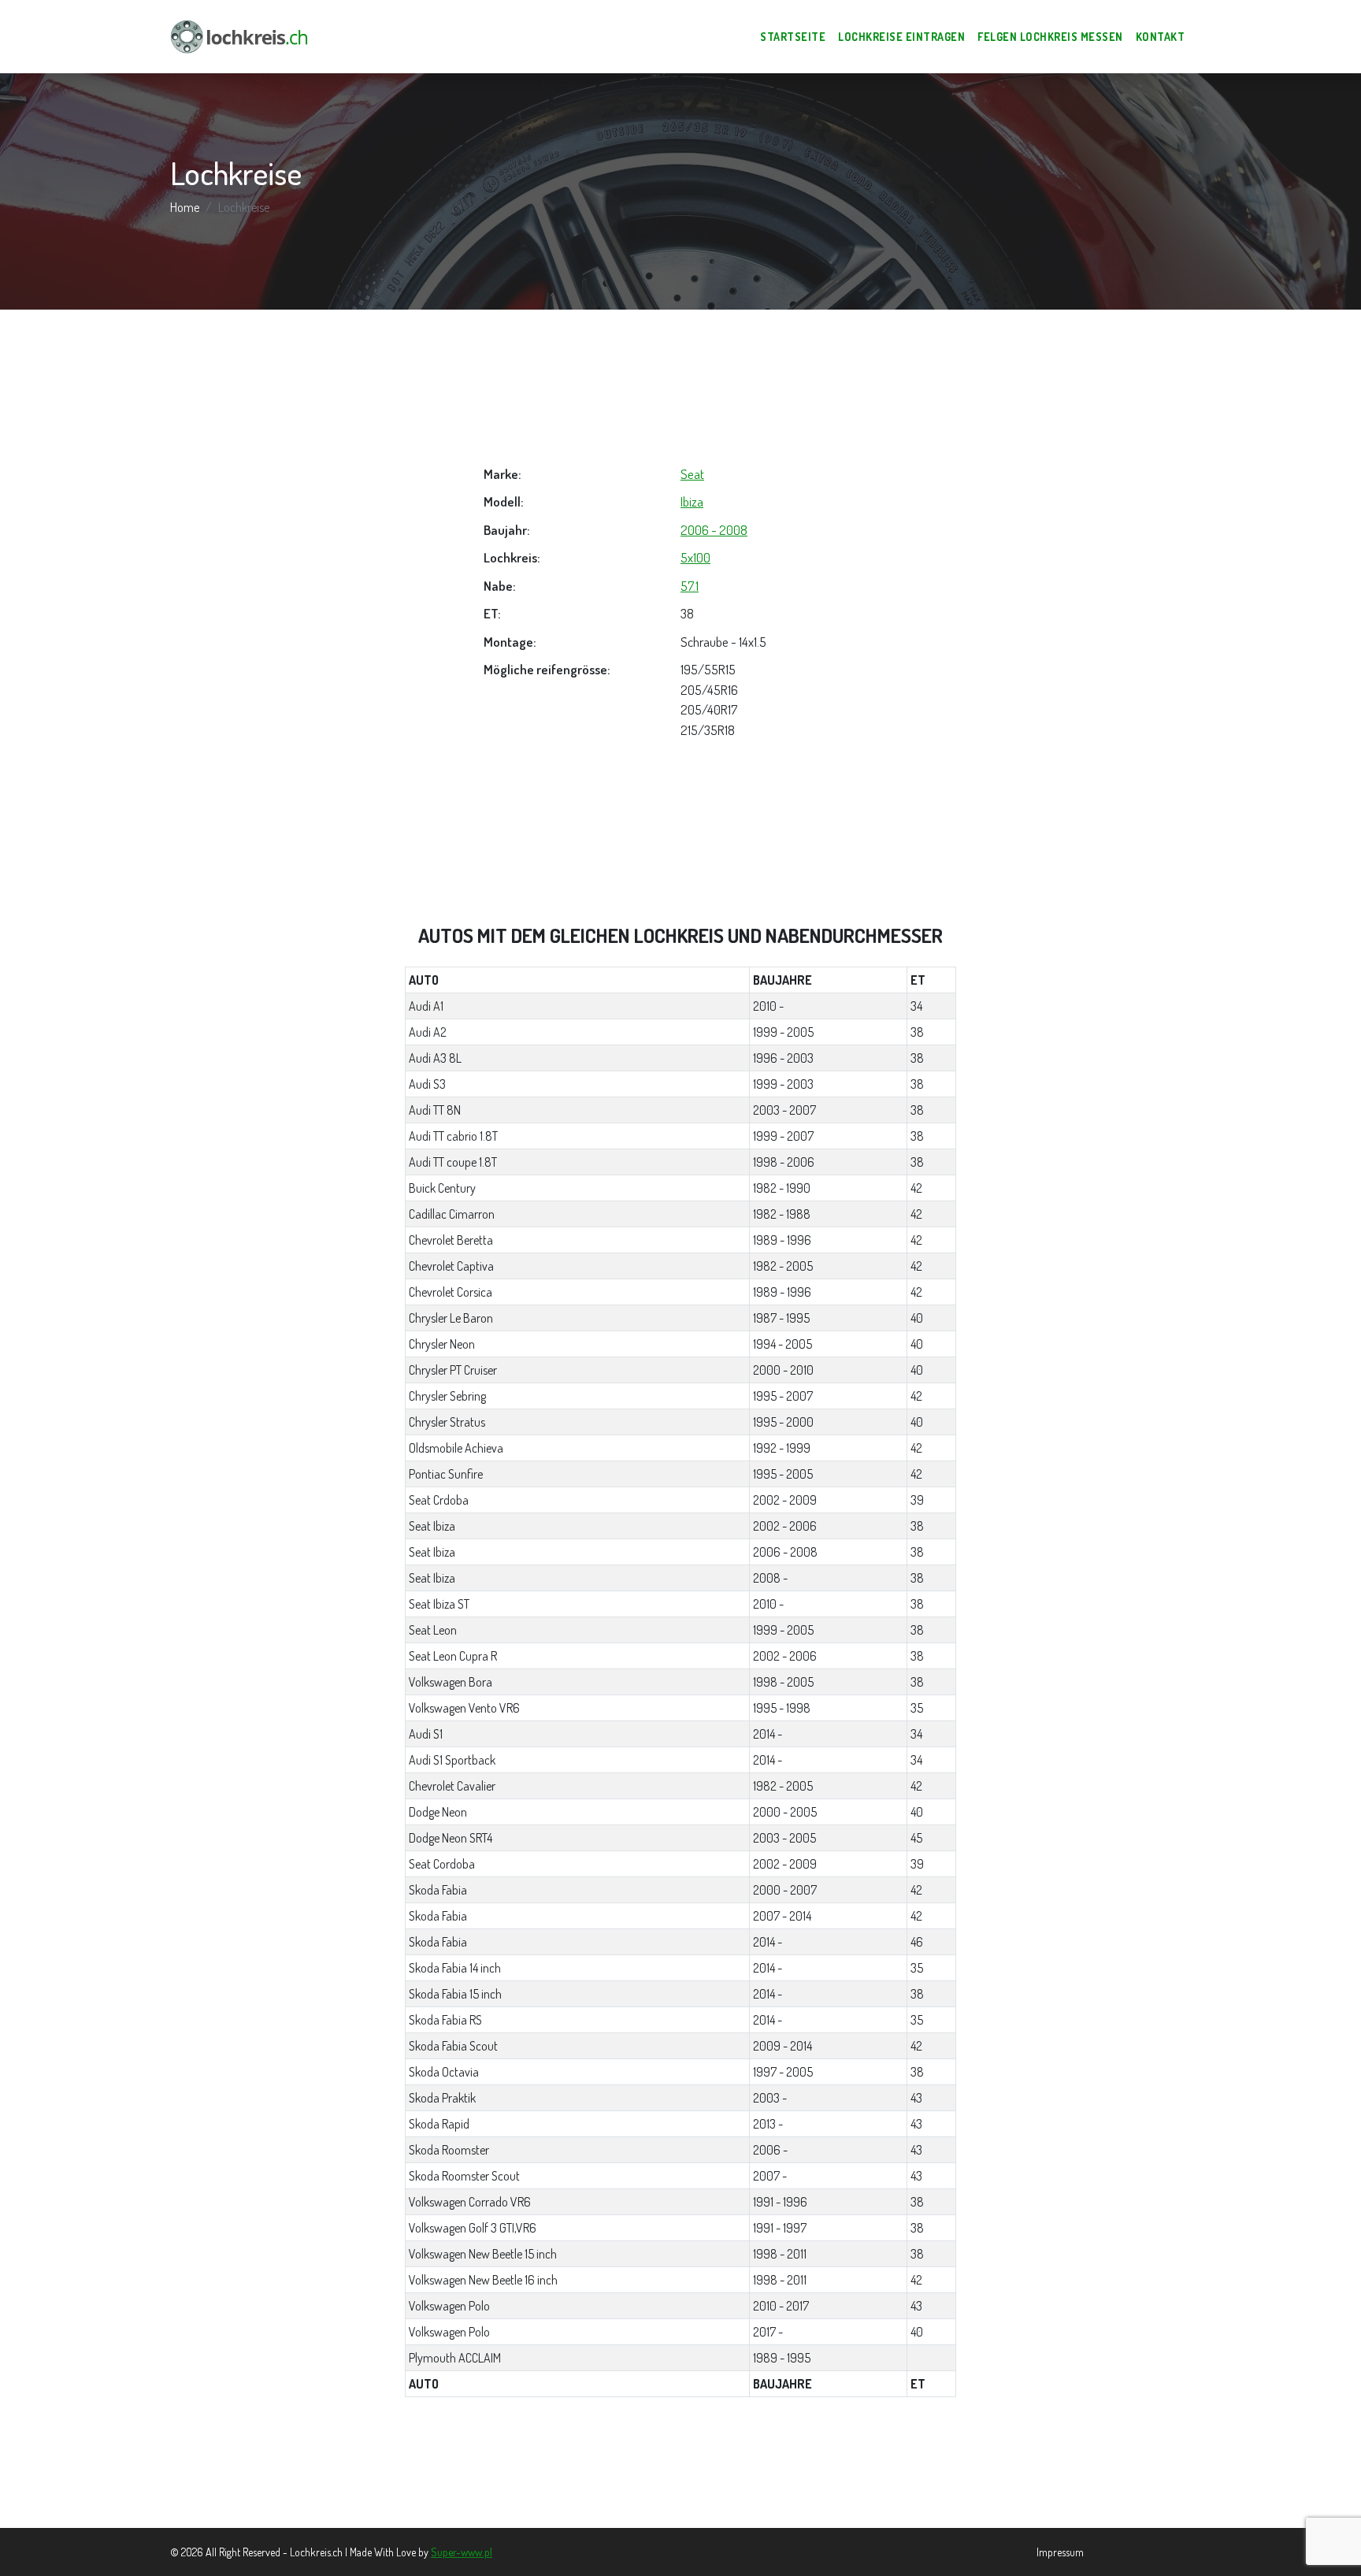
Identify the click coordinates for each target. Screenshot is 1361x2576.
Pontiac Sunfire (446, 1474)
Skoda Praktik (442, 2098)
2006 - (770, 2150)
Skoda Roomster (449, 2150)
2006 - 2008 (714, 530)
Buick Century (442, 1188)
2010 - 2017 (781, 2306)
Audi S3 (427, 1084)
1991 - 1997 (780, 2228)
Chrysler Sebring (447, 1396)
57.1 (690, 586)
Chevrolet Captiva (451, 1266)
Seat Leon (433, 1630)
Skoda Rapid (439, 2124)
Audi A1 (426, 1006)
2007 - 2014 (782, 1916)
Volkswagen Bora (451, 1682)
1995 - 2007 (783, 1396)
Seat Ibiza (432, 1526)
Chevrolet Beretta (451, 1240)
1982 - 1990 (782, 1188)
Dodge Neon (438, 1812)
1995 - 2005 (783, 1474)
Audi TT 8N (435, 1110)
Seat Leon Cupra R (453, 1656)
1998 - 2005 (783, 1682)
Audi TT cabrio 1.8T (453, 1136)
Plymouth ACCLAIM (455, 2358)
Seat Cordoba (442, 1864)
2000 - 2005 (785, 1812)
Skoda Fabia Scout (453, 2046)
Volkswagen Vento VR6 (464, 1708)
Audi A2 (428, 1032)
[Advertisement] (680, 387)
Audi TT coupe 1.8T (453, 1162)
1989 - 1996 (782, 1240)
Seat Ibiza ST (439, 1604)
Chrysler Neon (442, 1344)
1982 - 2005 (783, 1266)
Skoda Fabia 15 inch (455, 1994)
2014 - (768, 1734)
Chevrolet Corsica (451, 1292)
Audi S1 (426, 1734)
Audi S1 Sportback (452, 1760)
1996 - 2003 (783, 1058)
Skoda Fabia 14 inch (455, 1968)
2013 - (768, 2124)
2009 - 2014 (782, 2046)
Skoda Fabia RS (445, 2020)
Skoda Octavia (444, 2072)
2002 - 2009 (785, 1500)
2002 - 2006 (785, 1526)
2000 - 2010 (783, 1370)
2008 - (770, 1578)
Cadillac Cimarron (452, 1214)
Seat (692, 474)
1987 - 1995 (781, 1318)
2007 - (770, 2176)
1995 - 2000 (783, 1422)
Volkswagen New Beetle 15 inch (483, 2254)
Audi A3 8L (435, 1058)
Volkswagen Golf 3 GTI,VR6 (473, 2228)
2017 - (768, 2332)
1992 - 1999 (782, 1448)
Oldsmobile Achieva (456, 1448)
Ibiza (692, 501)
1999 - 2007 (783, 1136)
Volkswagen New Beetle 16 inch (483, 2280)
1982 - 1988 (782, 1214)
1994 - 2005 (782, 1344)
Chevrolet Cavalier (452, 1786)
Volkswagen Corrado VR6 (470, 2202)
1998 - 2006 (784, 1162)
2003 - (770, 2098)
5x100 (695, 557)
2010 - (768, 1006)
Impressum (1060, 2552)
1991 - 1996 (780, 2202)
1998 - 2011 (780, 2254)
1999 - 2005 (783, 1032)
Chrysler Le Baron (451, 1318)
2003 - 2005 (784, 1838)
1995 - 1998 (782, 1708)
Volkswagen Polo (449, 2306)
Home (185, 207)
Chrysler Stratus (447, 1422)
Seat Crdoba (439, 1500)
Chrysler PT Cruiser (453, 1370)
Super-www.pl (462, 2552)
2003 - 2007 (784, 1110)
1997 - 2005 (783, 2072)
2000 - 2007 (785, 1890)
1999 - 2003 (783, 1084)
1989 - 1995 (782, 2358)
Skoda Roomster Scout (464, 2176)
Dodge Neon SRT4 (451, 1838)
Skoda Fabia (438, 1890)
